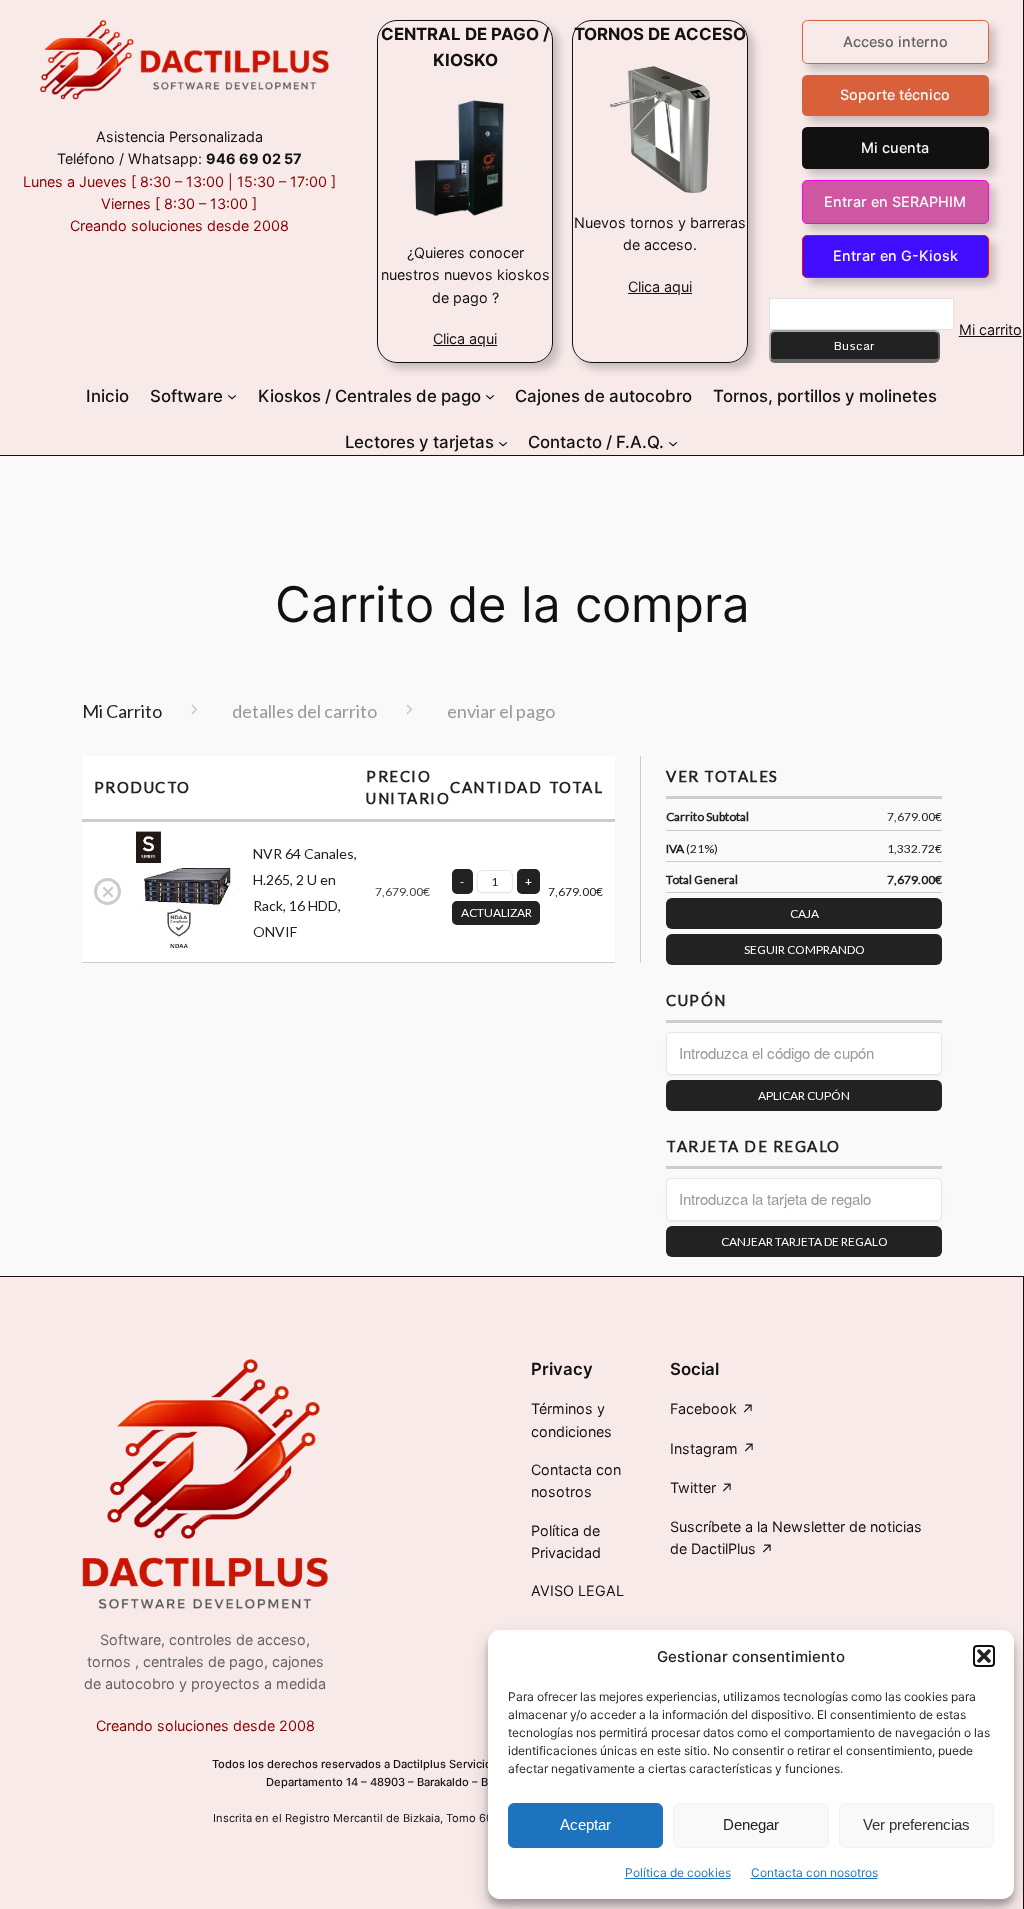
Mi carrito (990, 329)
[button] (984, 1656)
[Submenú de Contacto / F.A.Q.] (673, 442)
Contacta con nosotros (814, 1872)
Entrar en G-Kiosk (895, 255)
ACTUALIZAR (496, 912)
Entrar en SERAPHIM (895, 201)
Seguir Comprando (804, 949)
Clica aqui (465, 338)
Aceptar (585, 1824)
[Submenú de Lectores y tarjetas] (503, 442)
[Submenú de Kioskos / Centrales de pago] (490, 396)
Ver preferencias (916, 1824)
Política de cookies (678, 1872)
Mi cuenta (895, 147)
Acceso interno (895, 41)
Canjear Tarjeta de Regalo (804, 1241)
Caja (804, 913)
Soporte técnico (895, 94)
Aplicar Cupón (804, 1095)
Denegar (751, 1824)
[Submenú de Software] (232, 396)
